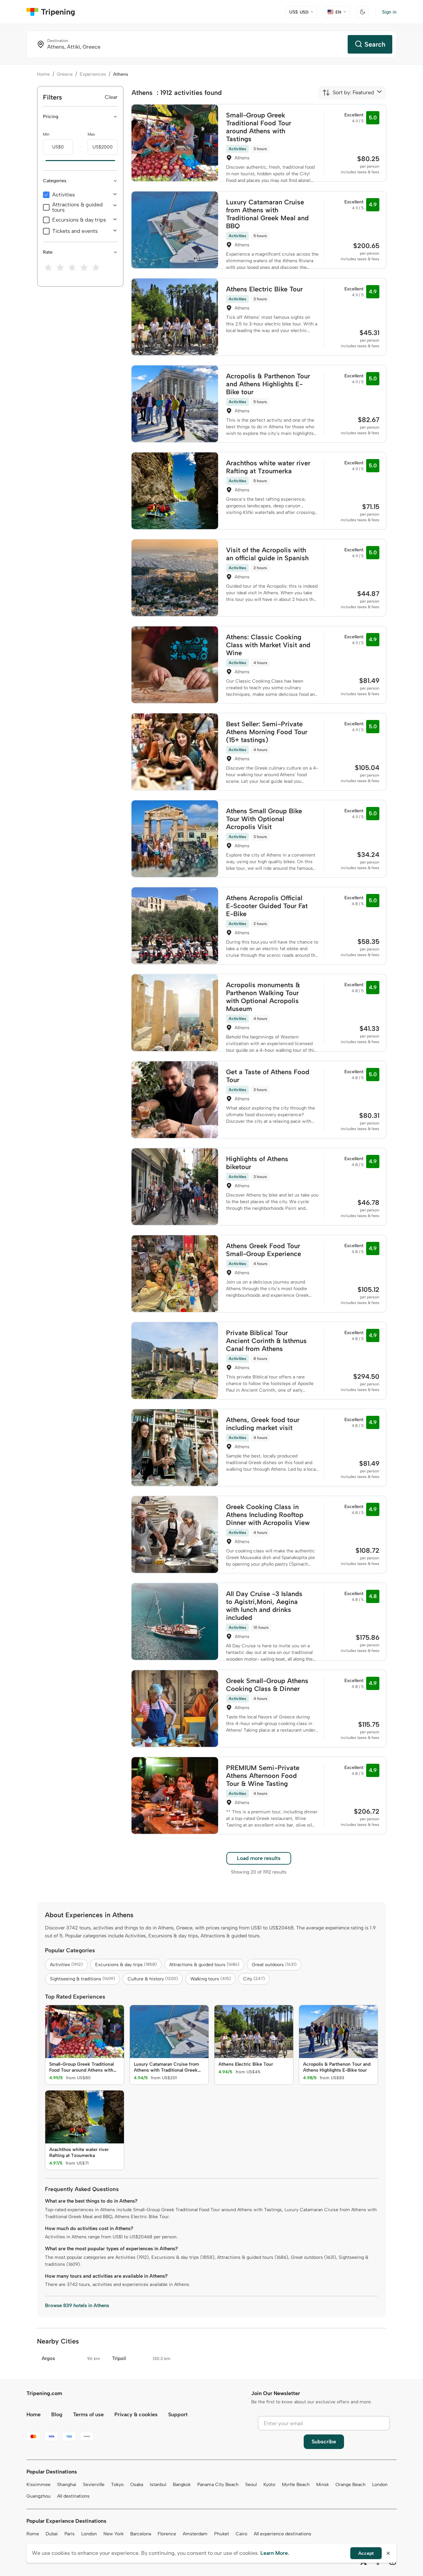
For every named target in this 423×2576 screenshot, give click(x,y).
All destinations (73, 2496)
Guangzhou (38, 2496)
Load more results (259, 1858)
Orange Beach (350, 2485)
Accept (366, 2553)
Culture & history (153, 1979)
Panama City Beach (218, 2485)
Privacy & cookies (136, 2414)
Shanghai (67, 2485)
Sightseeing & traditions (82, 1979)
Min (46, 134)
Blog (57, 2414)
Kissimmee (38, 2485)
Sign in (389, 12)
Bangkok (182, 2485)
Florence (167, 2534)
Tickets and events (75, 231)
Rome (33, 2534)
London (380, 2485)
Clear (111, 97)
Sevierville (94, 2485)
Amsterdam (195, 2534)
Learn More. (275, 2553)
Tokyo (117, 2485)
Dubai (52, 2534)
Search (375, 44)
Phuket (222, 2534)
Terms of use (88, 2414)
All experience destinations (283, 2534)
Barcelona (141, 2534)
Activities (64, 195)
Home (43, 74)
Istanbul (158, 2485)
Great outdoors (274, 1965)
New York (114, 2534)
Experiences (93, 74)
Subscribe (324, 2442)
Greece (65, 74)
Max (91, 134)
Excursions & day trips (79, 220)
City (254, 1979)
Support (178, 2414)
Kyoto (269, 2485)
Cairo (241, 2534)
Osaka (137, 2485)
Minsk (323, 2485)
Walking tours (211, 1979)
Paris (70, 2534)
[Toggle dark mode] (363, 12)
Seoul (251, 2485)
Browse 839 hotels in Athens (77, 2305)
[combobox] (348, 93)
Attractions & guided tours (77, 207)
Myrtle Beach (296, 2485)
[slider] (43, 161)
